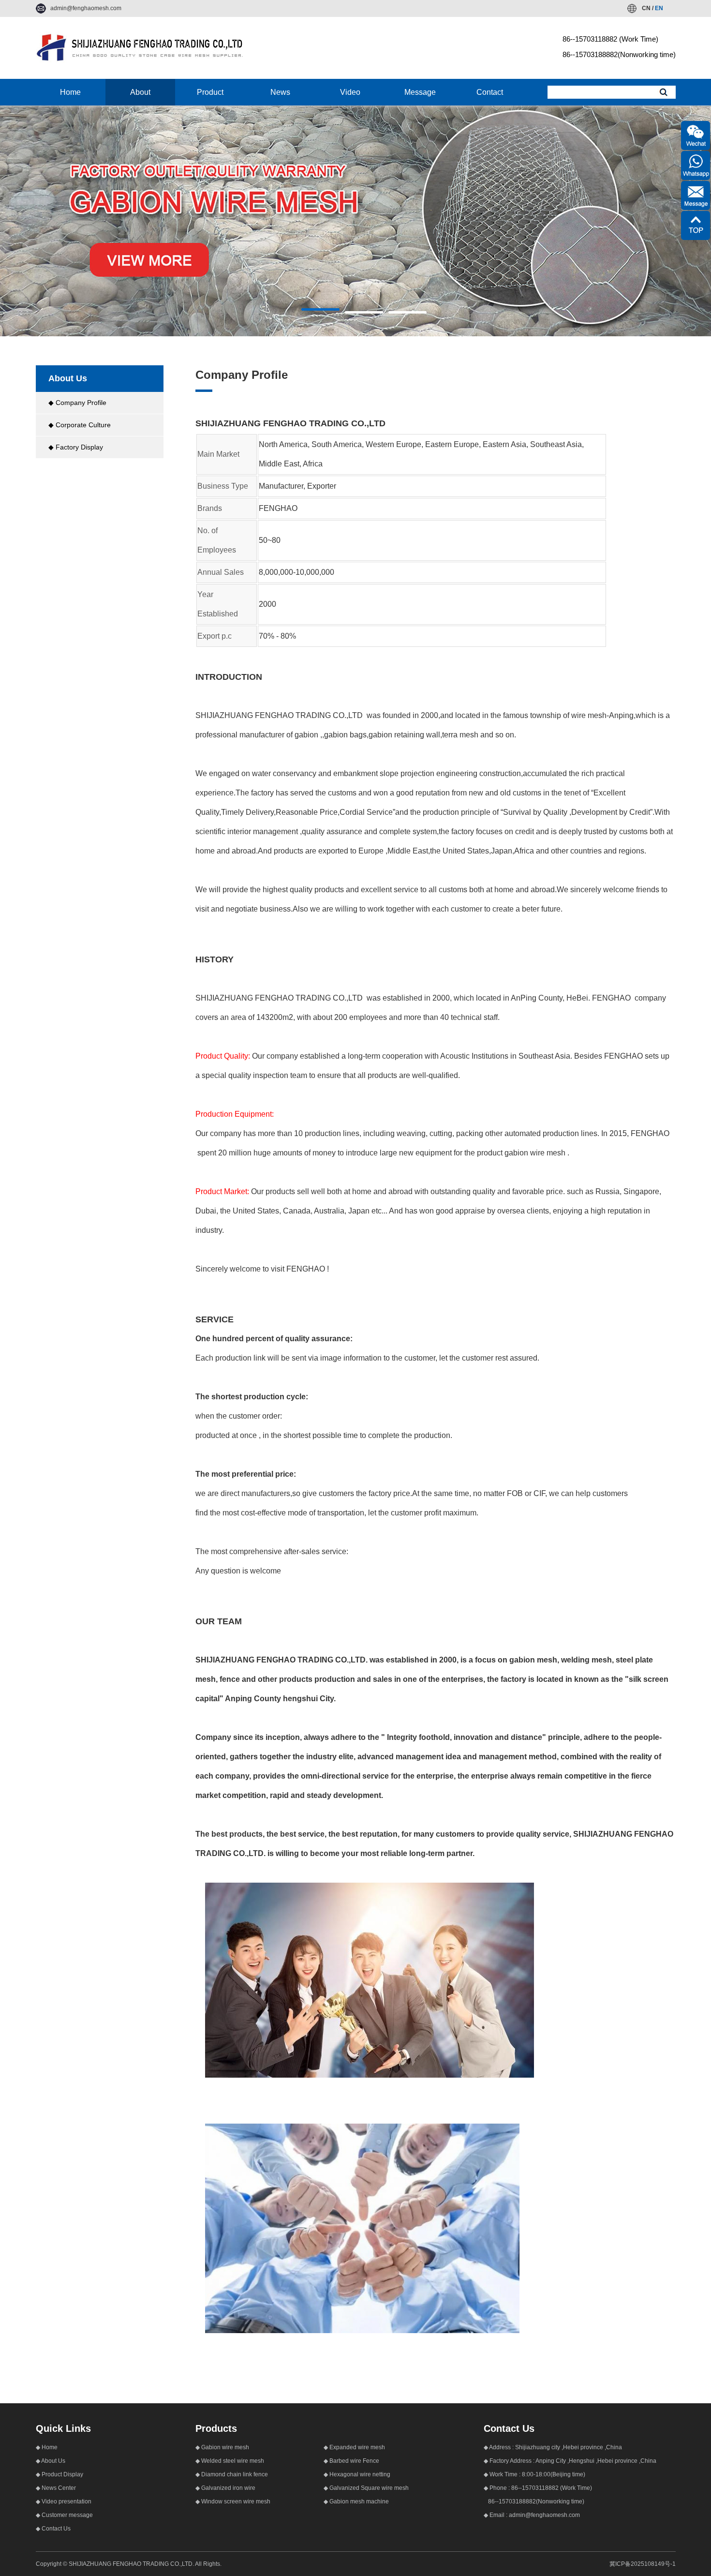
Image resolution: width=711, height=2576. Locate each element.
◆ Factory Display (76, 447)
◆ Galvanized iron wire (225, 2488)
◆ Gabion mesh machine (356, 2501)
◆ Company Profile (77, 403)
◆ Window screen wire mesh (233, 2501)
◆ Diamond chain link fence (232, 2474)
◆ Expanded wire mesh (354, 2447)
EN (659, 8)
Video (350, 92)
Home (70, 92)
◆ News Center (56, 2488)
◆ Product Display (59, 2474)
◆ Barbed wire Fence (351, 2461)
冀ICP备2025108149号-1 (643, 2564)
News (280, 92)
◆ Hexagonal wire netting (357, 2474)
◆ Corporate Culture (80, 425)
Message (420, 92)
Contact (490, 92)
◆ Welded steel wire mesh (230, 2461)
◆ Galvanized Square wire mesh (366, 2488)
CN (646, 8)
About (140, 92)
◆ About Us (51, 2461)
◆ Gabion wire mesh (222, 2447)
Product (210, 92)
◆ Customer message (64, 2515)
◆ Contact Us (53, 2529)
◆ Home (47, 2447)
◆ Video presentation (64, 2501)
